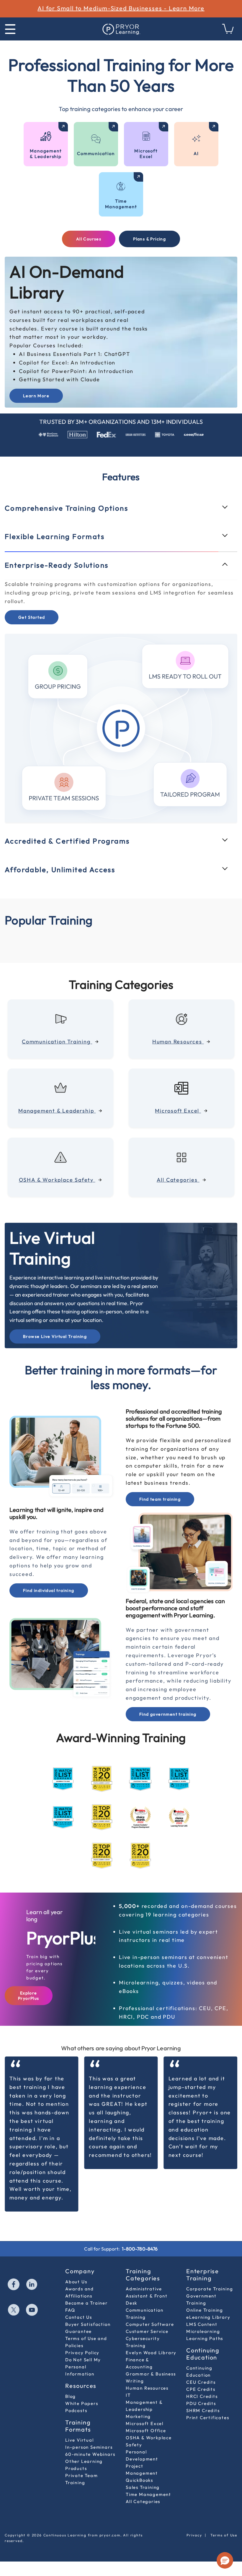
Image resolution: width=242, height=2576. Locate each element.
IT (128, 2395)
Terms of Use (224, 2535)
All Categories (143, 2501)
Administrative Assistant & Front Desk (147, 2296)
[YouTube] (32, 2310)
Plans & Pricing (149, 239)
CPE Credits (201, 2389)
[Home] (121, 29)
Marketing (138, 2416)
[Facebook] (14, 2285)
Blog (71, 2396)
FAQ (70, 2310)
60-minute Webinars (90, 2454)
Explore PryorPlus (29, 1996)
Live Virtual (80, 2440)
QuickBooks (139, 2480)
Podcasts (76, 2410)
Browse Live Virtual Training (55, 1336)
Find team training (160, 1499)
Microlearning (203, 2331)
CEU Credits (201, 2382)
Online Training (205, 2310)
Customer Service (147, 2331)
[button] (225, 2560)
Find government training (168, 1714)
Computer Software (150, 2324)
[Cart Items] (228, 32)
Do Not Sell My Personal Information (83, 2367)
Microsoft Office (146, 2431)
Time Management (148, 2494)
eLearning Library (208, 2317)
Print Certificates (208, 2418)
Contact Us (79, 2317)
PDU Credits (201, 2403)
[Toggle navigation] (10, 29)
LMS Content (202, 2324)
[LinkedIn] (32, 2285)
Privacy (194, 2535)
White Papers (82, 2403)
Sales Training (143, 2487)
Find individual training (49, 1590)
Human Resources (147, 2388)
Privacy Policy (82, 2353)
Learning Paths (205, 2338)
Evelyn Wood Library (151, 2353)
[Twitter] (14, 2310)
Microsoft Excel (145, 2423)
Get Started (32, 646)
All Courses (89, 239)
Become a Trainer (86, 2303)
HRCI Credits (202, 2396)
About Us (76, 2282)
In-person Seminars (89, 2447)
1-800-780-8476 (140, 2249)
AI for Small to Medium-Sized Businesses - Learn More (121, 8)
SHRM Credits (203, 2410)
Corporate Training (210, 2289)
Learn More (36, 396)
